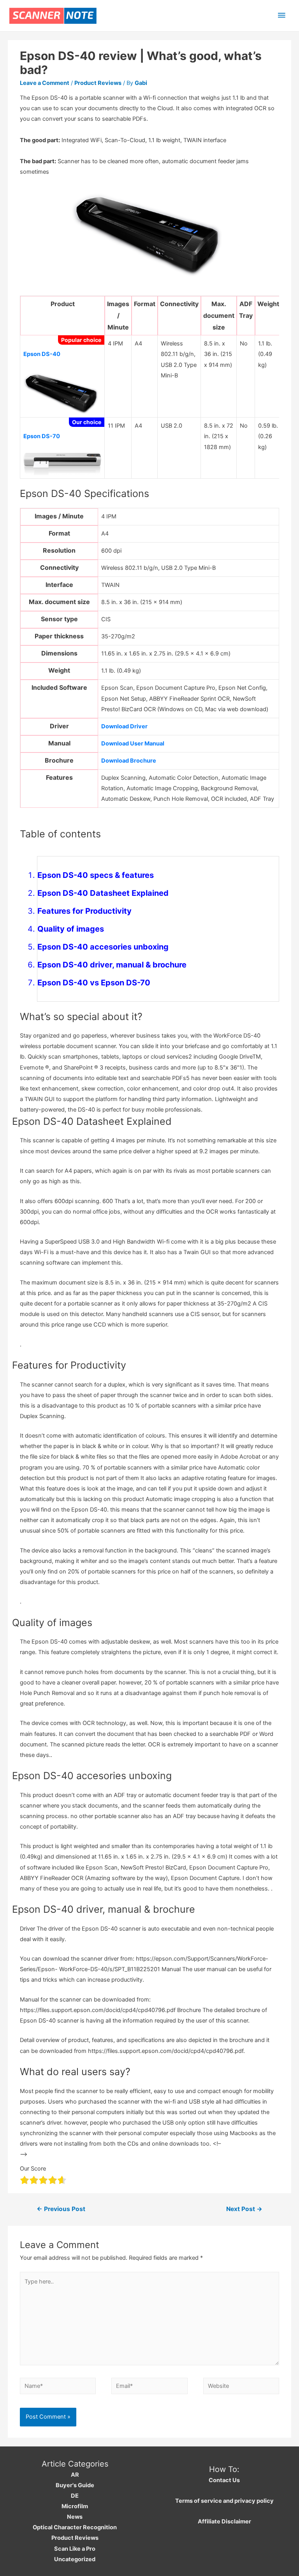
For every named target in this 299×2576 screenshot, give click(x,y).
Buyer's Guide (75, 2485)
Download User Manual (133, 744)
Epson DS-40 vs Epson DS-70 (94, 983)
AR (75, 2475)
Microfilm (75, 2506)
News (75, 2517)
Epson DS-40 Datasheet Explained (103, 893)
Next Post (244, 2209)
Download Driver (124, 726)
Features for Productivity (84, 911)
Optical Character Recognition (75, 2527)
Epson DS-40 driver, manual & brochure (112, 965)
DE (75, 2496)
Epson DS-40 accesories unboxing (103, 947)
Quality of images (71, 929)
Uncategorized (75, 2559)
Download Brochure (129, 761)
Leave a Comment (45, 83)
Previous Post (61, 2209)
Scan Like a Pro (75, 2549)
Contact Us (224, 2480)
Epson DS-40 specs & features (96, 875)
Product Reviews (98, 83)
